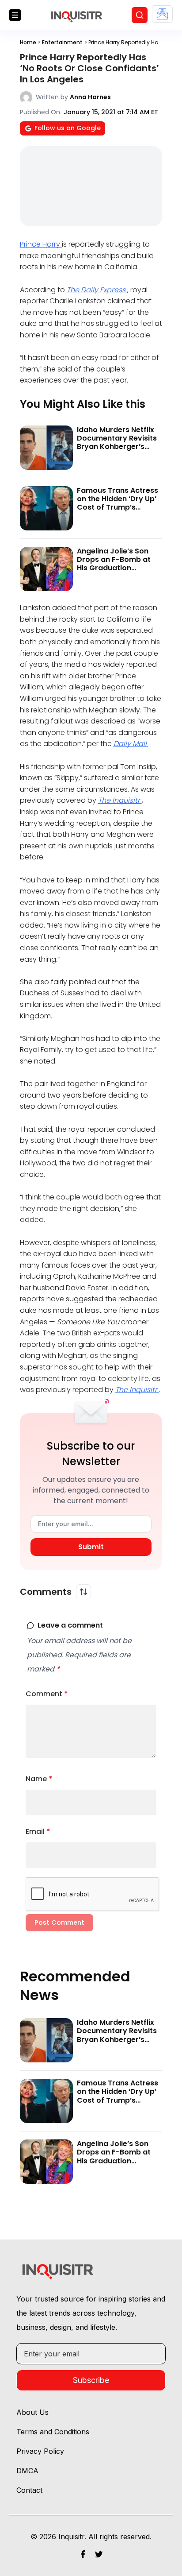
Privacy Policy (40, 2451)
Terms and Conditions (53, 2432)
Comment (47, 1694)
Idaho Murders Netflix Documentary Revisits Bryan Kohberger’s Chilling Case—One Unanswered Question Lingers (117, 451)
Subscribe (91, 2380)
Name (39, 1779)
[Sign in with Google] (162, 14)
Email (38, 1831)
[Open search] (140, 15)
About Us (32, 2412)
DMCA (27, 2471)
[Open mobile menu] (15, 15)
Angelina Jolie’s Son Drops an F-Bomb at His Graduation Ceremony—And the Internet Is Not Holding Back (117, 572)
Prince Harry (41, 244)
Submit (91, 1547)
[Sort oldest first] (83, 1592)
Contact (29, 2490)
